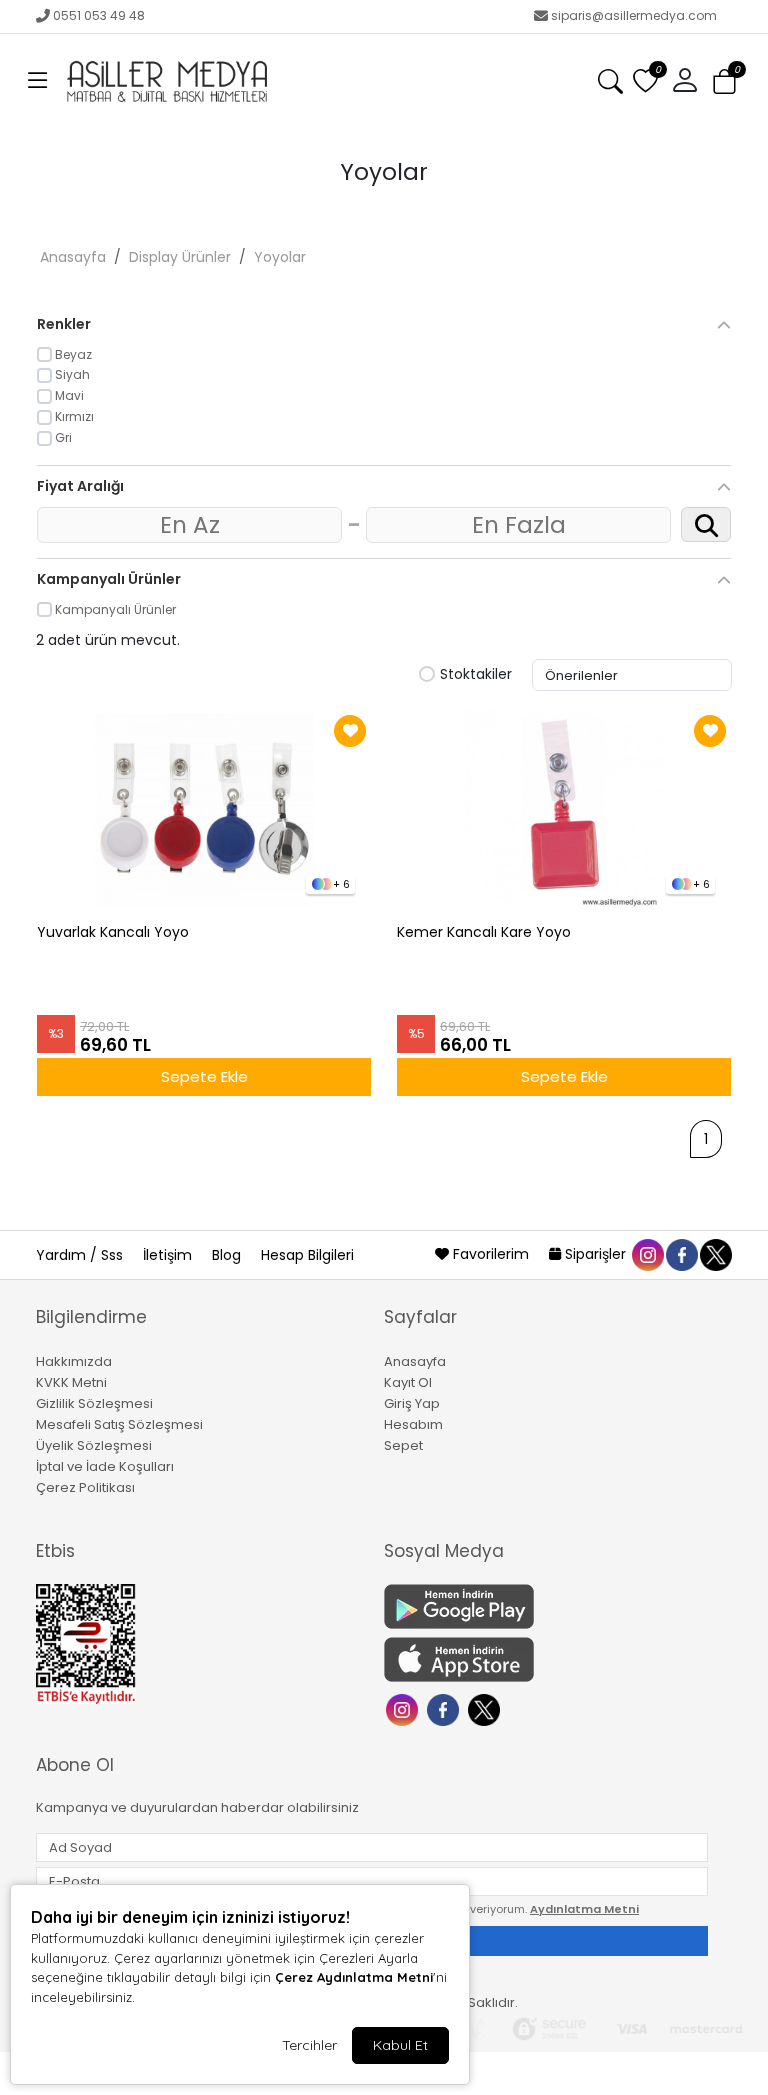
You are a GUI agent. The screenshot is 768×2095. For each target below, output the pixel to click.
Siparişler (595, 1254)
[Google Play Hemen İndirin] (546, 1606)
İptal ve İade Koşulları (105, 1466)
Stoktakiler (476, 675)
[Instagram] (404, 1708)
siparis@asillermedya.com (634, 15)
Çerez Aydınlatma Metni (354, 1977)
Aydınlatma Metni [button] (584, 1909)
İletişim (169, 1255)
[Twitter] (486, 1708)
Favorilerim (491, 1254)
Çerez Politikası (85, 1487)
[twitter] (715, 1254)
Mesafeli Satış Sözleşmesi (119, 1424)
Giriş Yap (412, 1403)
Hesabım (413, 1424)
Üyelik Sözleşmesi (94, 1445)
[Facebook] (445, 1708)
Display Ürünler (180, 257)
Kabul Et (400, 2045)
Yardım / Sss (81, 1255)
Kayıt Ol (408, 1382)
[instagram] (647, 1254)
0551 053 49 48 (99, 15)
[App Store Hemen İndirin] (546, 1659)
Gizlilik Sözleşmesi (94, 1403)
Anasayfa (73, 257)
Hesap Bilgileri (307, 1255)
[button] (38, 81)
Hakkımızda (74, 1361)
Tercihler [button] (309, 2045)
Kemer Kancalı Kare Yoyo (484, 932)
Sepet (403, 1445)
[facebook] (681, 1254)
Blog (228, 1255)
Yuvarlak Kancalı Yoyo (113, 932)
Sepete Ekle (204, 1076)
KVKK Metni (71, 1382)
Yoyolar (280, 257)
